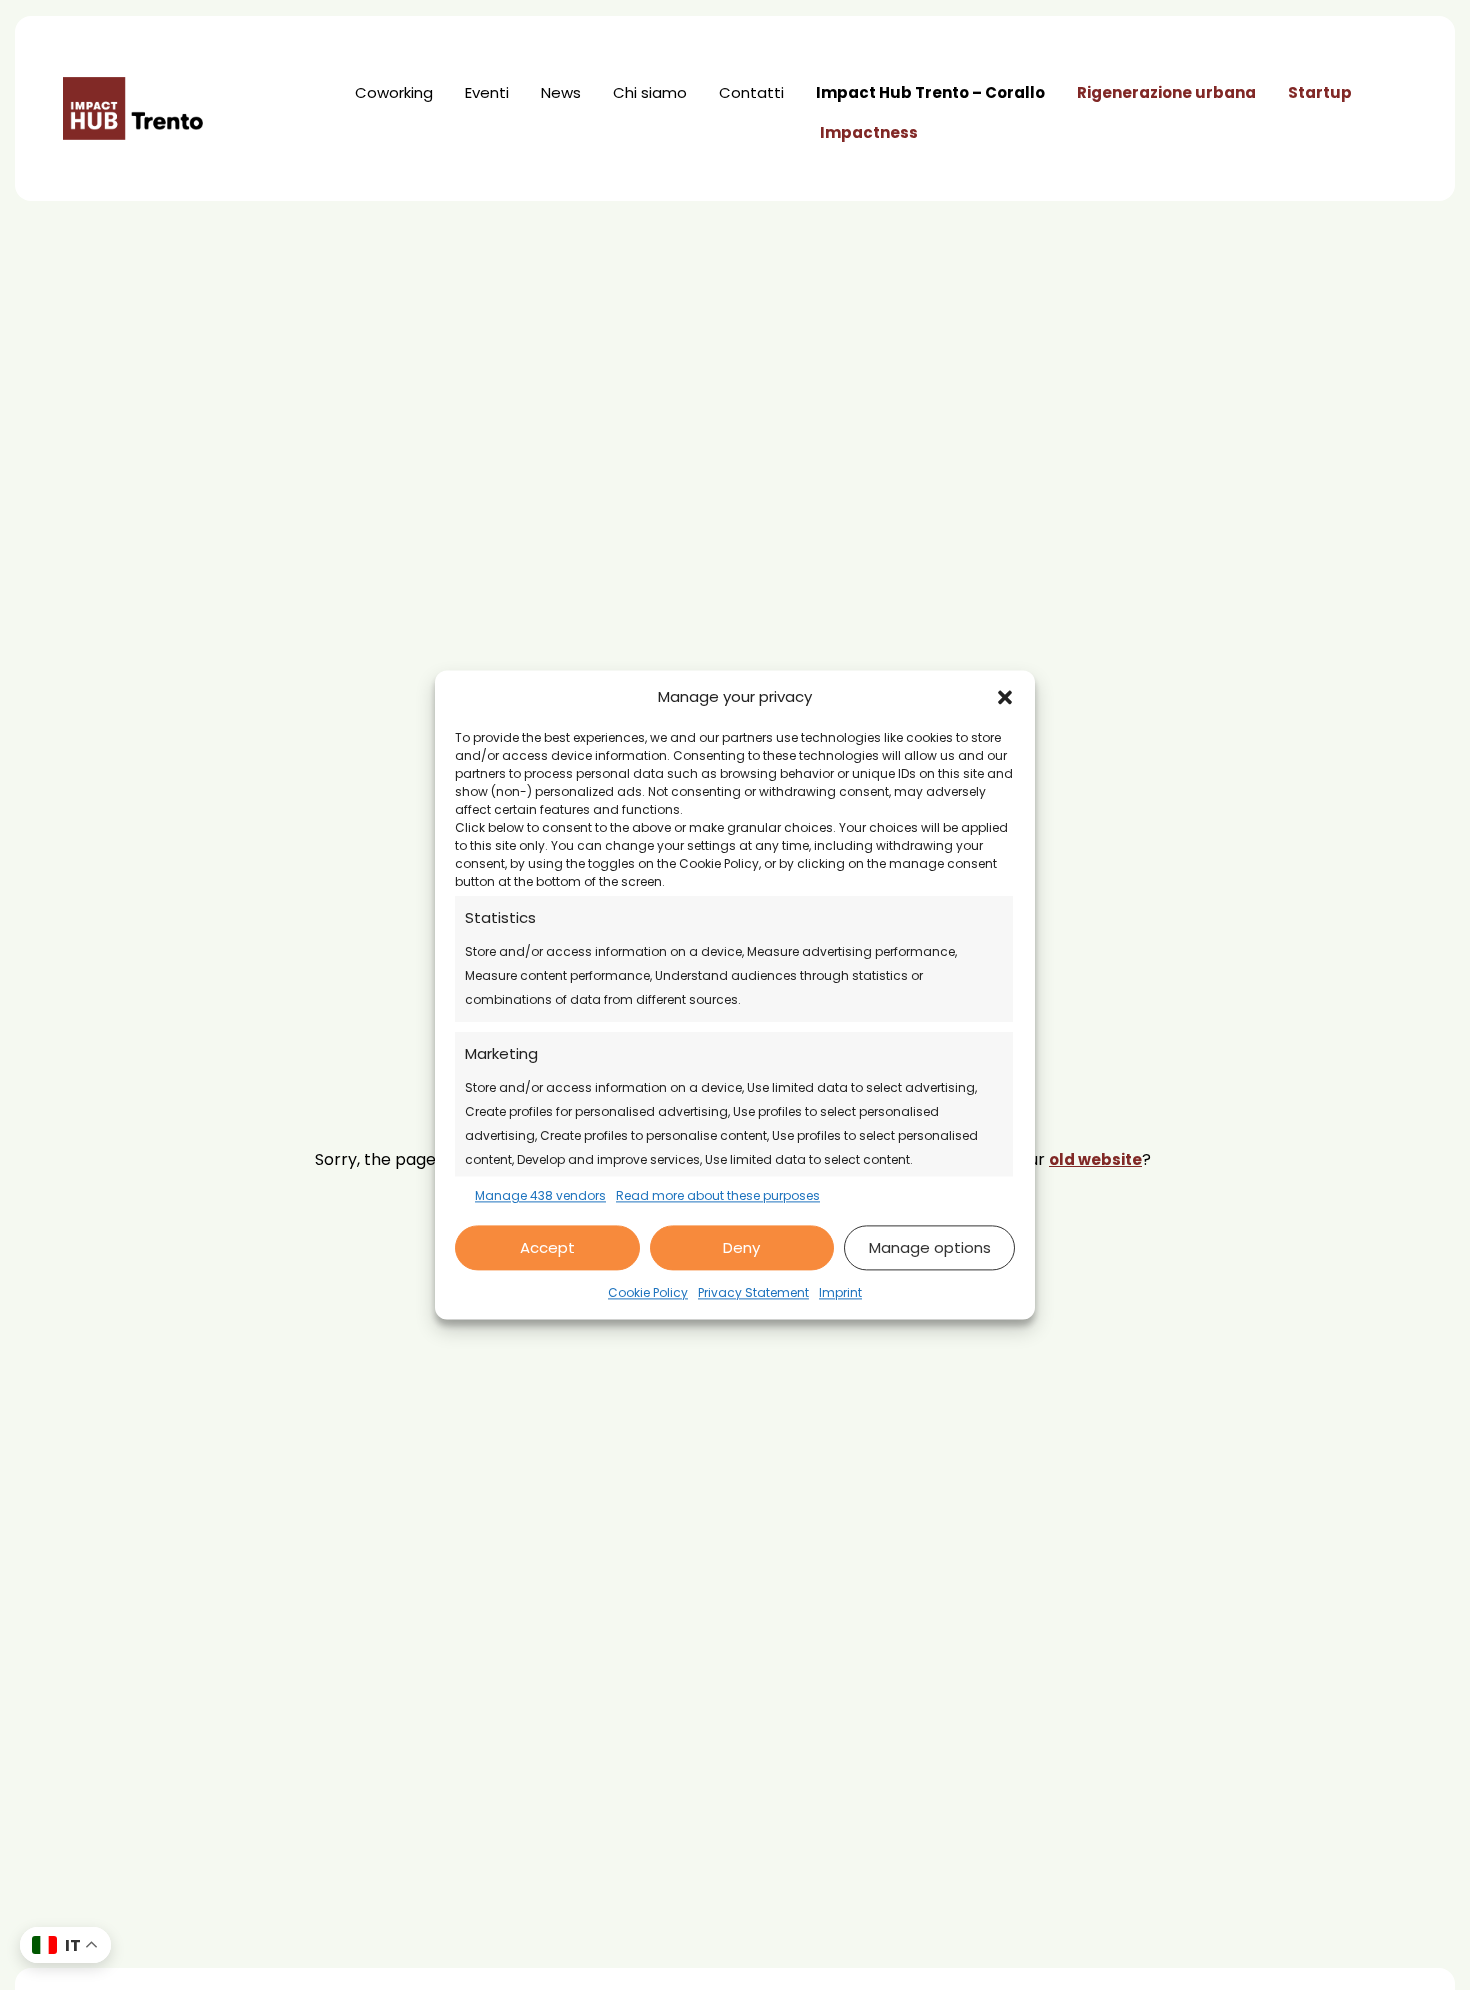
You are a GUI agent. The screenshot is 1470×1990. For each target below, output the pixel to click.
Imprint (840, 1293)
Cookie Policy (648, 1293)
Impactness (869, 132)
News (561, 92)
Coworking (394, 92)
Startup (1320, 92)
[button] (1005, 697)
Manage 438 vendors (540, 1195)
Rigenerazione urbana (1166, 92)
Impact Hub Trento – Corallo (930, 92)
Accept (547, 1247)
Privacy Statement (753, 1293)
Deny (741, 1247)
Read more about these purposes (718, 1195)
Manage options (930, 1247)
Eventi (487, 92)
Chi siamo (650, 92)
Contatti (751, 92)
